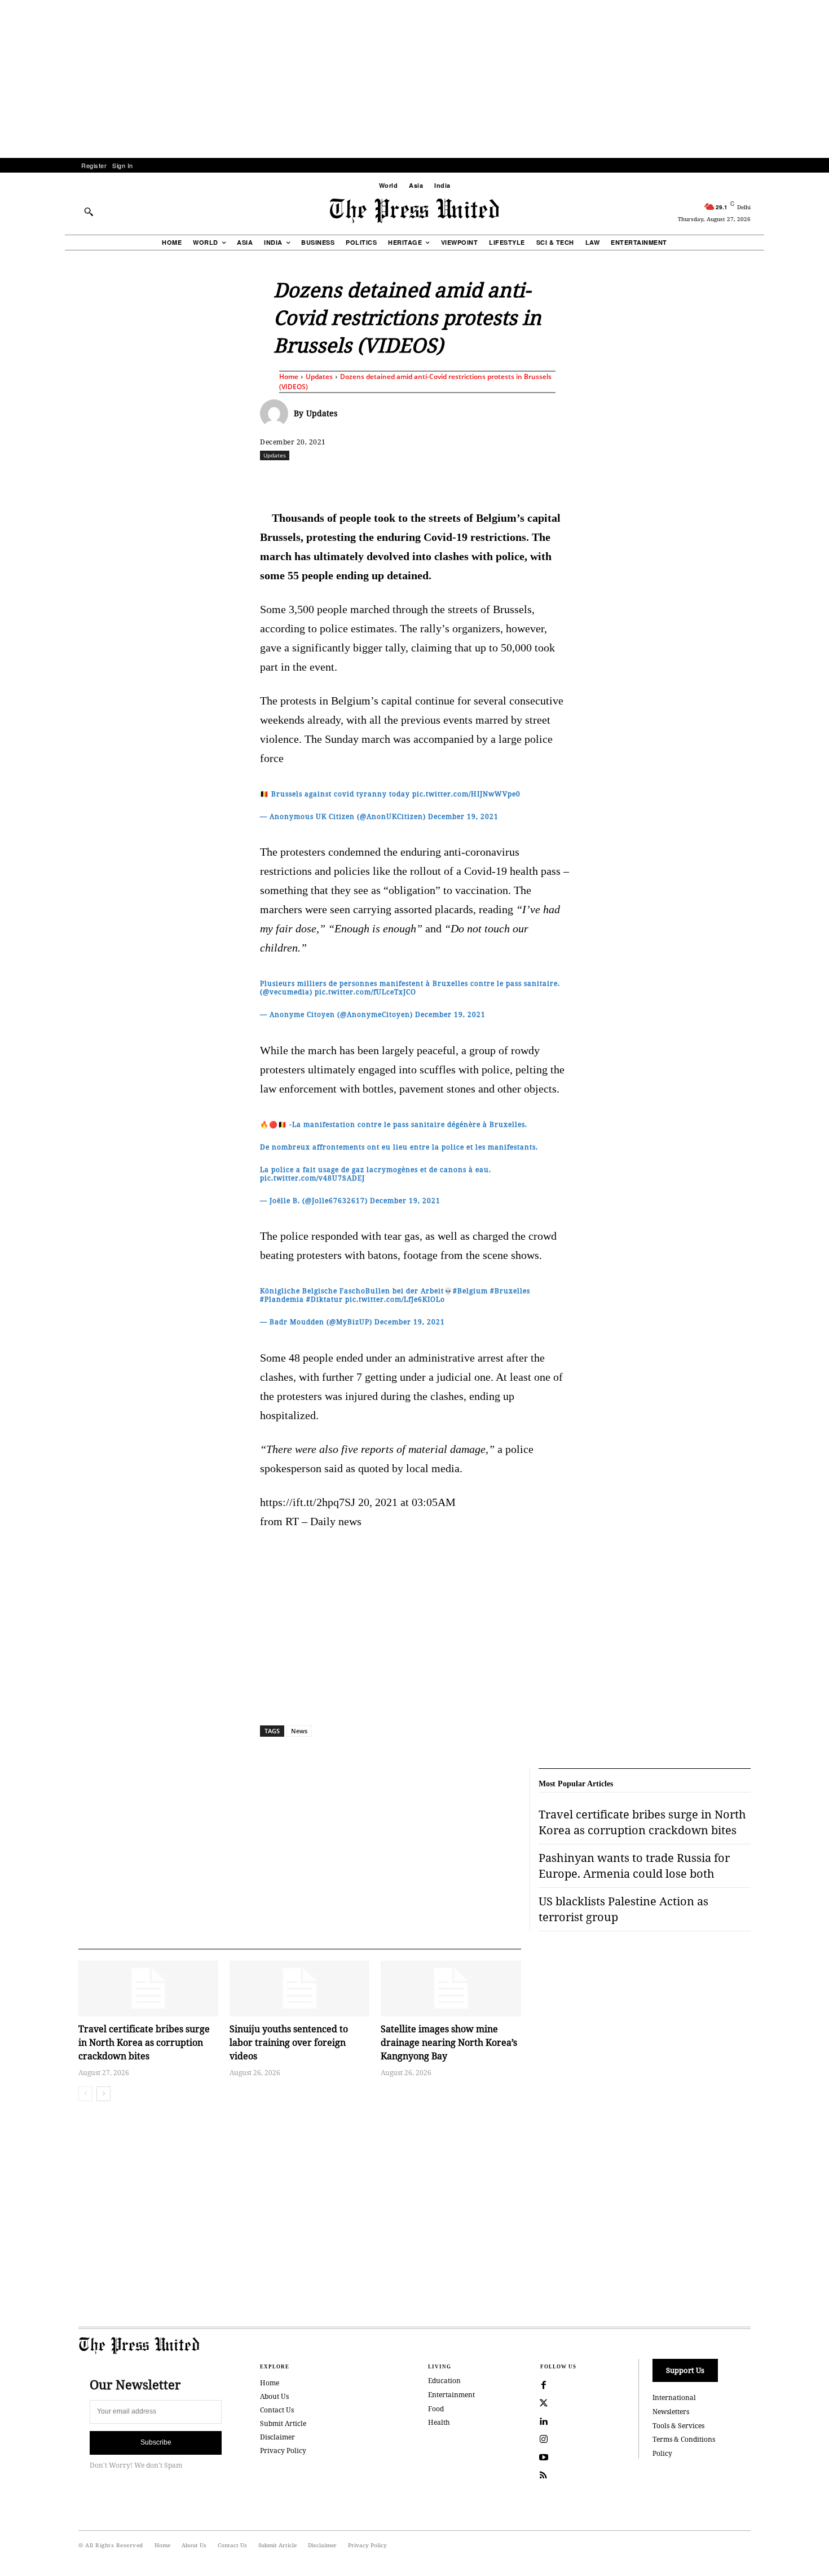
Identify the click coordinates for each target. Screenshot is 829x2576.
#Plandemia (282, 1299)
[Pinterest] (469, 480)
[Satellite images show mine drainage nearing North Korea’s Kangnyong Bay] (451, 1989)
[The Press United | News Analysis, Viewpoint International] (414, 211)
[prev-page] (85, 2094)
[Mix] (573, 480)
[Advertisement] (414, 79)
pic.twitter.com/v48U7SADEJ (312, 1178)
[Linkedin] (443, 480)
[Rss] (544, 2476)
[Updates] (277, 413)
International (674, 2397)
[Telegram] (547, 480)
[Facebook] (339, 480)
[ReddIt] (391, 480)
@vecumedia (286, 992)
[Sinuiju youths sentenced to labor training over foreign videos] (299, 1989)
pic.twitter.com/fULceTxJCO (365, 992)
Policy (662, 2453)
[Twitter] (544, 2403)
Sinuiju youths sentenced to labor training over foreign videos (289, 2042)
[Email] (495, 480)
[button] (89, 212)
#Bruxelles (510, 1291)
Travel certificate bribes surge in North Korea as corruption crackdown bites (144, 2042)
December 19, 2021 (463, 816)
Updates (319, 377)
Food (436, 2409)
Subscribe (156, 2442)
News (299, 1731)
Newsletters (671, 2412)
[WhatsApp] (417, 480)
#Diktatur (325, 1299)
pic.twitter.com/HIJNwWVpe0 (466, 794)
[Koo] (755, 480)
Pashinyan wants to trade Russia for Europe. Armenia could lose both (634, 1866)
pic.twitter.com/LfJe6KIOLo (395, 1299)
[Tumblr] (521, 480)
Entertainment (451, 2395)
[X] (365, 480)
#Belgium (470, 1291)
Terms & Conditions (684, 2439)
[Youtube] (544, 2458)
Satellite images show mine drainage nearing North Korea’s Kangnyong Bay (449, 2042)
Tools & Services (678, 2426)
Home (289, 377)
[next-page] (103, 2094)
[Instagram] (544, 2440)
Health (439, 2422)
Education (444, 2381)
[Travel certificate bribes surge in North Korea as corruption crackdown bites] (148, 1989)
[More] (781, 480)
